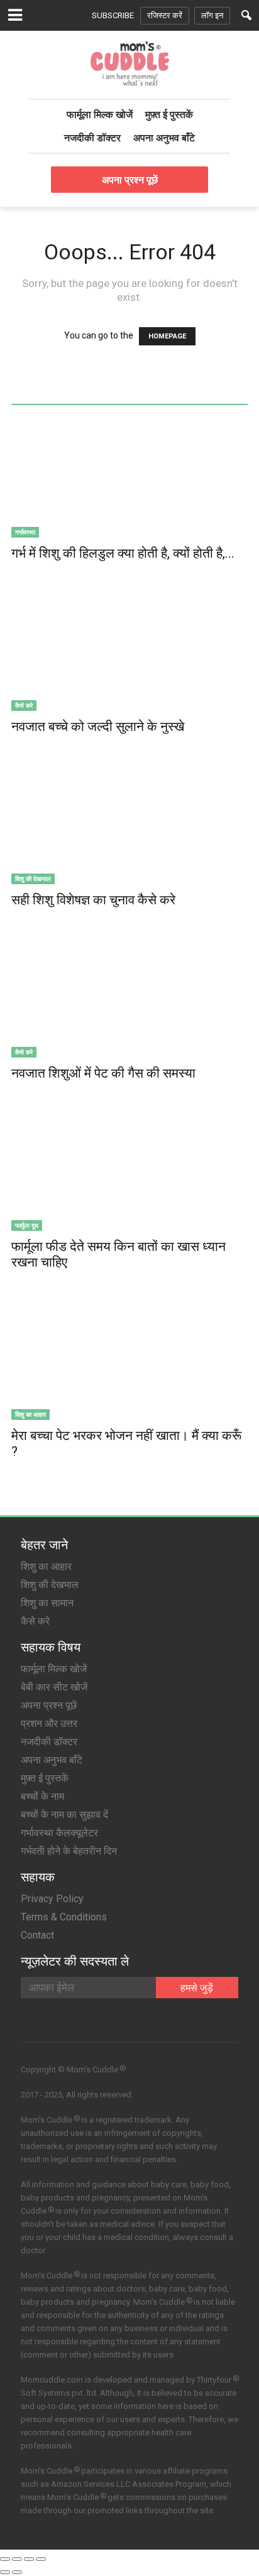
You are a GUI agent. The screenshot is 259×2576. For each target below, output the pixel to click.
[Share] (17, 2559)
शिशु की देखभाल (33, 879)
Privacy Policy (52, 1899)
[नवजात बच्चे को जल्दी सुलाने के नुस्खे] (129, 653)
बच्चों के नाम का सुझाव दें (64, 1815)
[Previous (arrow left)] (5, 2572)
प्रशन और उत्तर (49, 1724)
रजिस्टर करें (165, 15)
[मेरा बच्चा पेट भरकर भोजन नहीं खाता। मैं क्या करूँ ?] (129, 1362)
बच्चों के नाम (42, 1796)
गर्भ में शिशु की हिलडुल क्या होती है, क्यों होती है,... (123, 553)
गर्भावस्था (25, 532)
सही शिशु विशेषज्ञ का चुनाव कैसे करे (93, 900)
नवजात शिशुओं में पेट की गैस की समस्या (103, 1073)
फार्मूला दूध (27, 1225)
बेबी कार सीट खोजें (54, 1687)
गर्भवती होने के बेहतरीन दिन (69, 1851)
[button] (246, 15)
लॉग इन (212, 15)
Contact (37, 1935)
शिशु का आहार (30, 1414)
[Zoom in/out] (41, 2559)
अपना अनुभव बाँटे (164, 138)
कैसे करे (24, 705)
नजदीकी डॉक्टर (92, 138)
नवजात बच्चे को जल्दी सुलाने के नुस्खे (98, 727)
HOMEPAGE (167, 336)
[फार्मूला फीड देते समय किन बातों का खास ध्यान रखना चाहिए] (129, 1173)
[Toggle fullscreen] (29, 2559)
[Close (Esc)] (5, 2559)
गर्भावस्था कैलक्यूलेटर (59, 1833)
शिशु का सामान (47, 1603)
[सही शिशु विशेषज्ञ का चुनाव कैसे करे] (129, 826)
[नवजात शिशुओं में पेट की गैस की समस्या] (129, 1000)
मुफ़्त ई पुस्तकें (169, 114)
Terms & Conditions (64, 1917)
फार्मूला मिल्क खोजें (100, 114)
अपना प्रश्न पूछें (130, 180)
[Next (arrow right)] (17, 2572)
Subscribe (113, 15)
